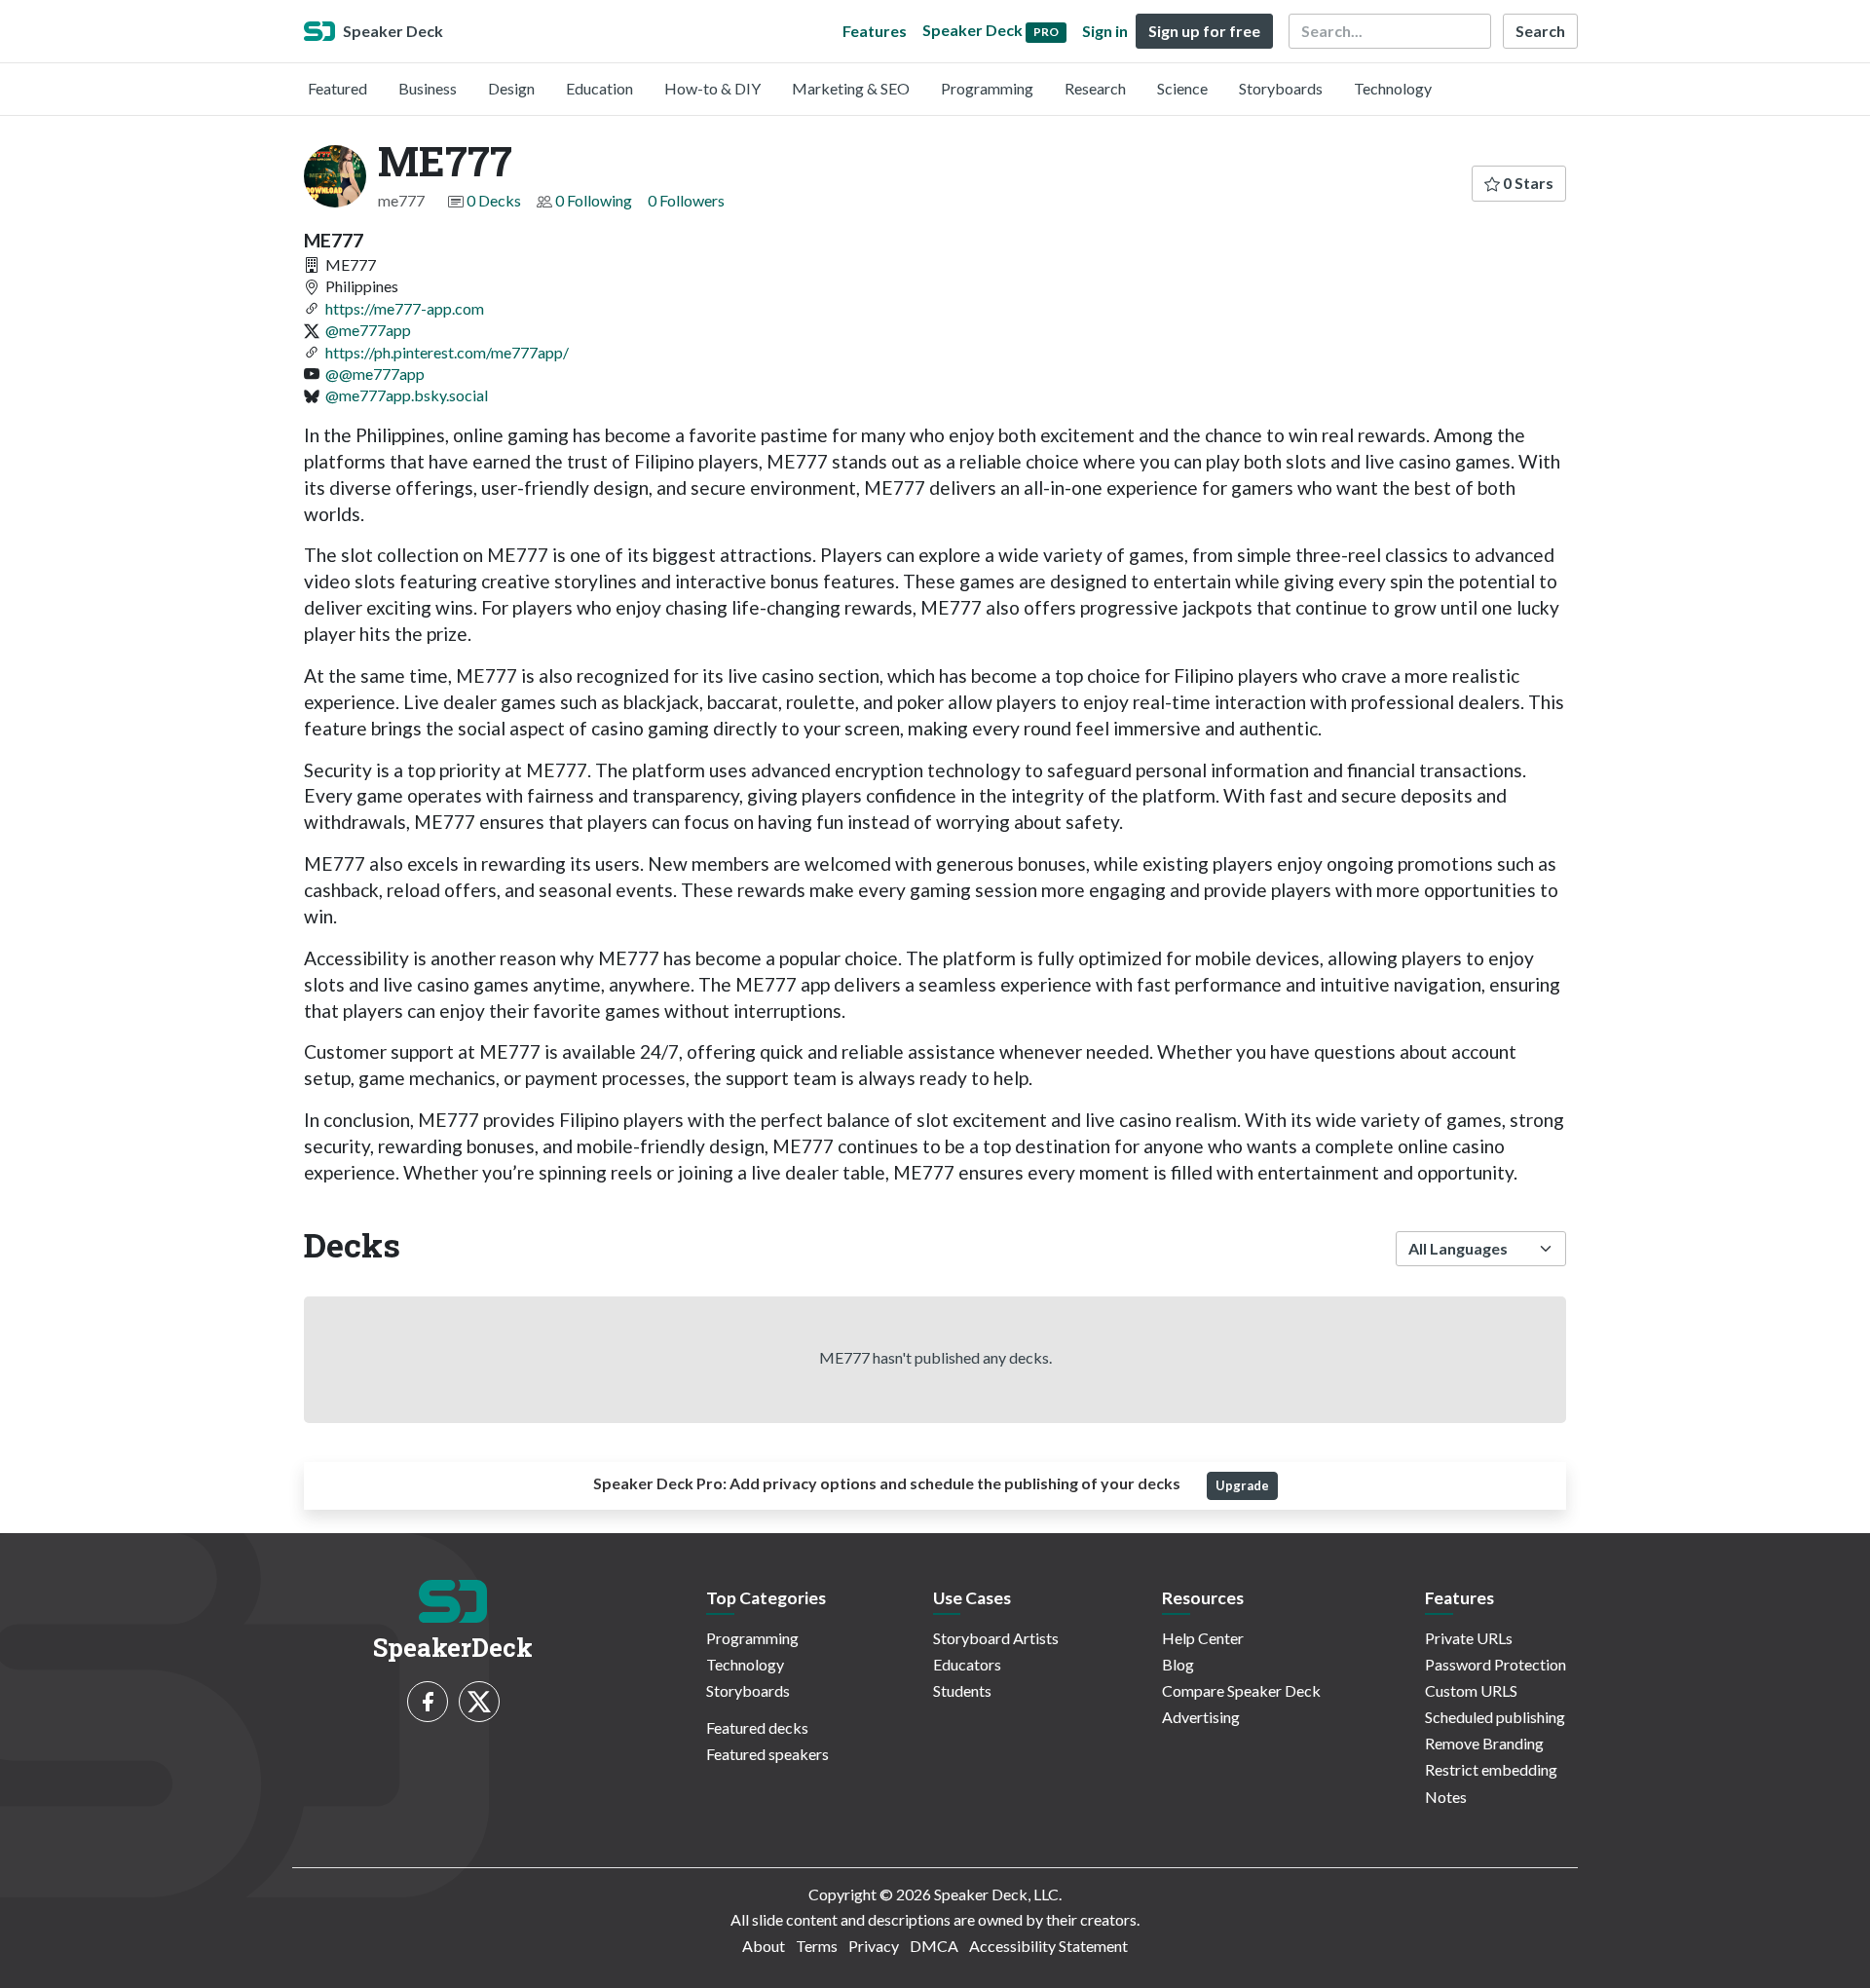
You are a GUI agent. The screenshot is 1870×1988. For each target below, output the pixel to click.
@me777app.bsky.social (407, 395)
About (764, 1946)
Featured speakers (767, 1754)
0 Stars (1527, 183)
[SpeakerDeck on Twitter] (479, 1702)
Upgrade (1242, 1485)
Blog (1178, 1664)
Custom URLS (1471, 1690)
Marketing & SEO (851, 88)
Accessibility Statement (1048, 1946)
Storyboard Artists (996, 1638)
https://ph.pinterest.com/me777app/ (447, 352)
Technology (1393, 88)
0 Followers (686, 200)
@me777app (368, 330)
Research (1095, 88)
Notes (1446, 1797)
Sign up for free (1204, 31)
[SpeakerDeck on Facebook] (428, 1702)
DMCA (934, 1946)
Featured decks (757, 1727)
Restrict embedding (1491, 1769)
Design (511, 88)
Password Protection (1496, 1664)
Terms (817, 1946)
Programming (987, 88)
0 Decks (494, 200)
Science (1182, 88)
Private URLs (1469, 1638)
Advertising (1201, 1717)
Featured (337, 88)
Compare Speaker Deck (1241, 1690)
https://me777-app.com (405, 308)
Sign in (1105, 31)
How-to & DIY (712, 88)
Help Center (1203, 1638)
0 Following (594, 200)
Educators (967, 1664)
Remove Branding (1484, 1743)
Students (962, 1690)
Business (428, 88)
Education (599, 88)
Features (875, 31)
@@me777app (375, 374)
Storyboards (1281, 88)
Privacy (874, 1946)
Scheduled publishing (1495, 1717)
